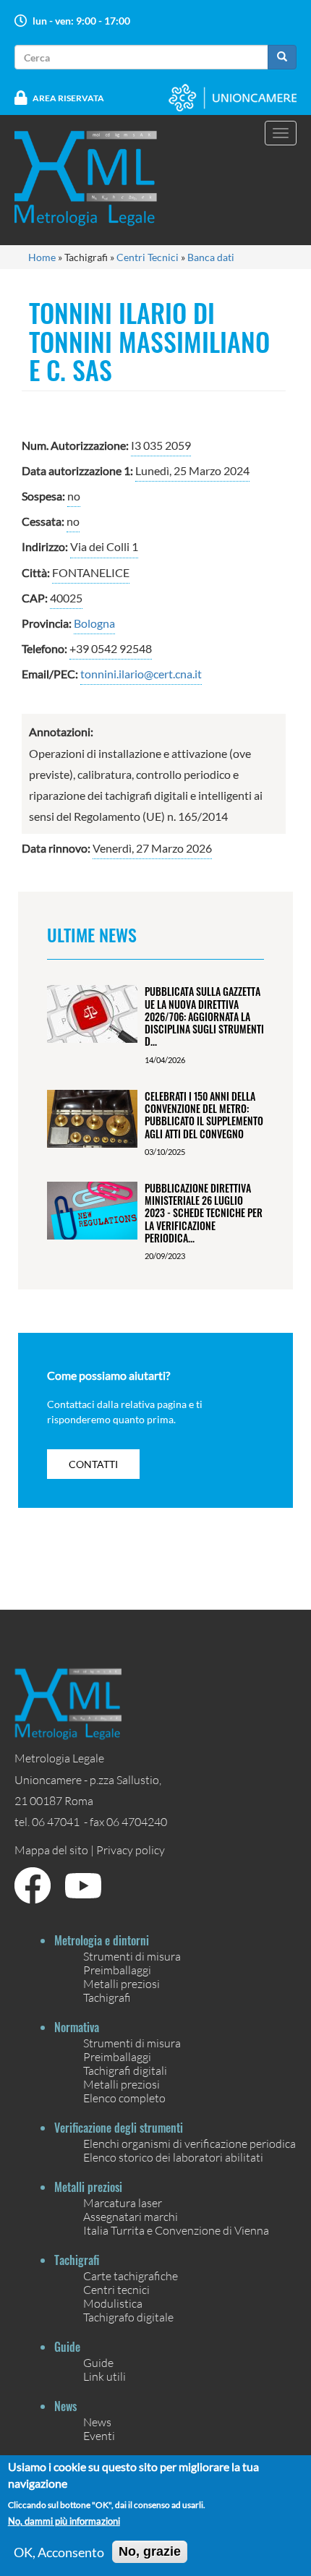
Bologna (94, 623)
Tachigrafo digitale (128, 2317)
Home (42, 257)
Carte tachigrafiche (131, 2276)
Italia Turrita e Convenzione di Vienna (176, 2230)
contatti (93, 1464)
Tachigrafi (107, 1997)
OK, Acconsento (59, 2552)
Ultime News (92, 934)
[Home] (95, 178)
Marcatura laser (123, 2202)
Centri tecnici (116, 2289)
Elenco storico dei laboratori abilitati (173, 2157)
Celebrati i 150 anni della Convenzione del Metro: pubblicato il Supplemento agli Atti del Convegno (204, 1115)
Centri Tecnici (148, 257)
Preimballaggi (117, 1970)
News (97, 2422)
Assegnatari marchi (131, 2216)
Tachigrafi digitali (125, 2070)
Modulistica (113, 2303)
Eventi (99, 2435)
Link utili (105, 2376)
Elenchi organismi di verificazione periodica (189, 2143)
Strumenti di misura (132, 1956)
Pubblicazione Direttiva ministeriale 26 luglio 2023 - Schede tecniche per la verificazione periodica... (204, 1213)
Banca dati (211, 257)
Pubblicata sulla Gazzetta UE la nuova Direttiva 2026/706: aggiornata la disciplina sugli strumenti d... (204, 1016)
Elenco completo (124, 2098)
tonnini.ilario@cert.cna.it (141, 674)
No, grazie (150, 2551)
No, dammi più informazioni (64, 2521)
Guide (98, 2362)
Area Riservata (68, 98)
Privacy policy (131, 1850)
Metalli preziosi (122, 1983)
